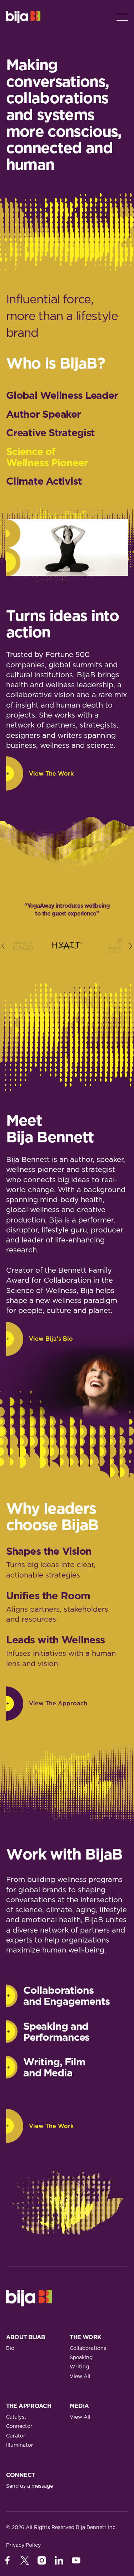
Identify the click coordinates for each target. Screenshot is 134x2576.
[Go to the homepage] (29, 2298)
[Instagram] (42, 2560)
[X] (25, 2560)
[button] (122, 17)
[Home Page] (23, 17)
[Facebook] (8, 2560)
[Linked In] (59, 2560)
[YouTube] (76, 2560)
